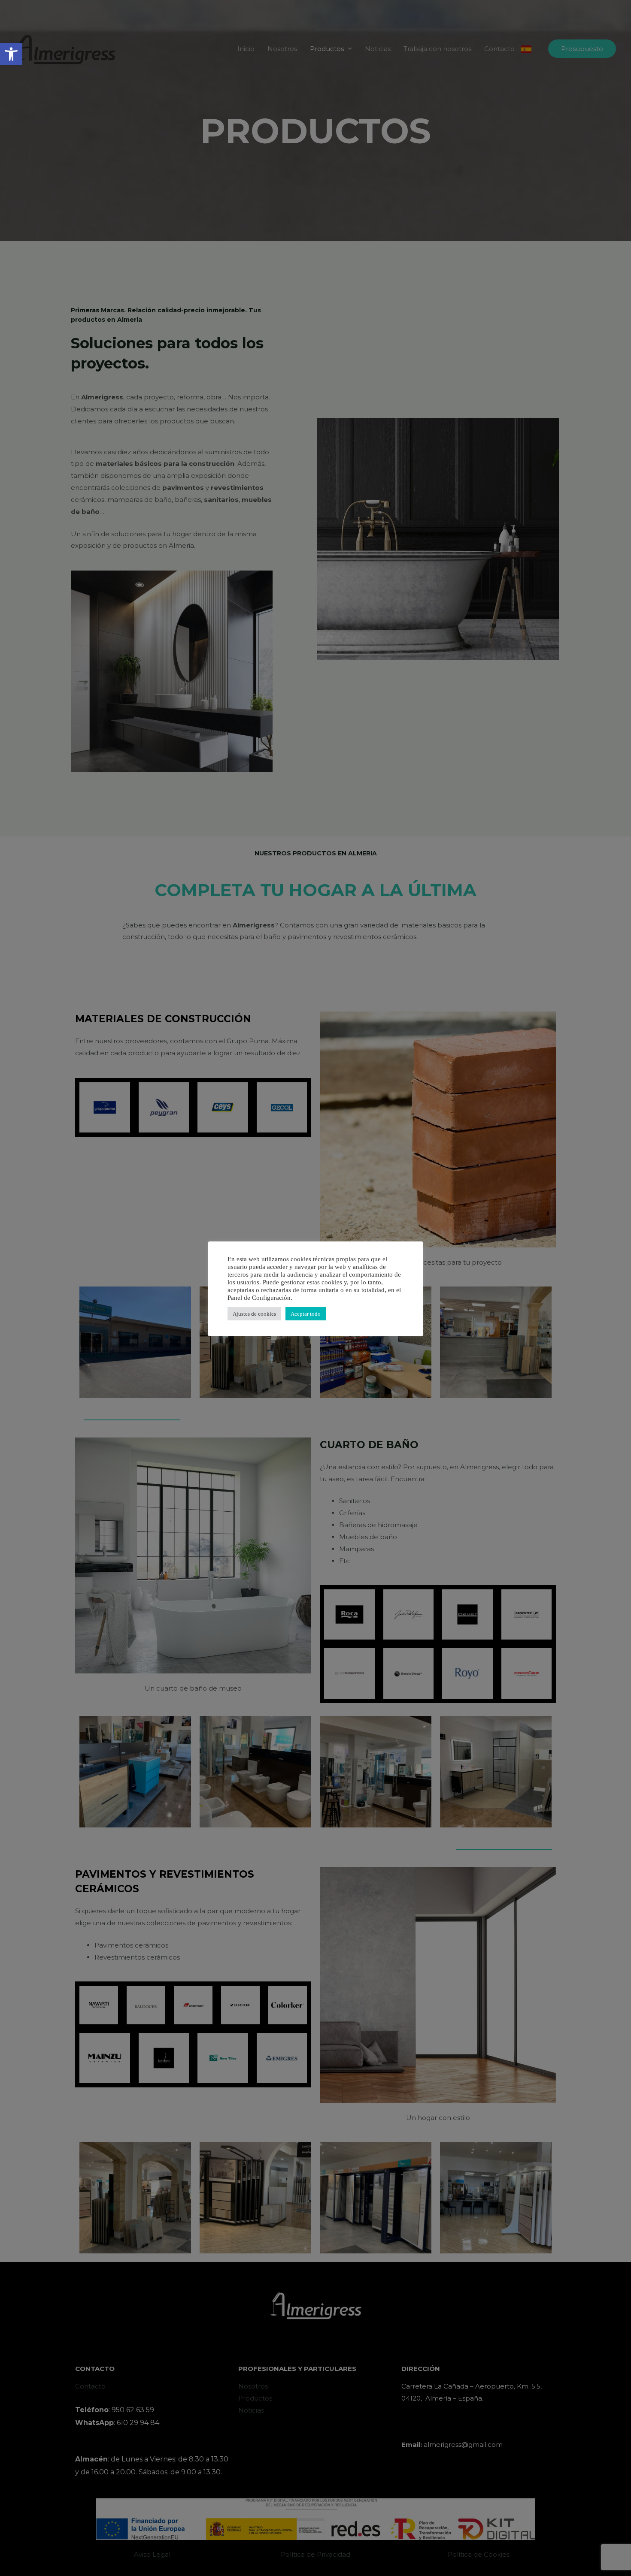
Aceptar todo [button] (306, 1314)
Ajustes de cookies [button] (254, 1314)
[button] (11, 54)
